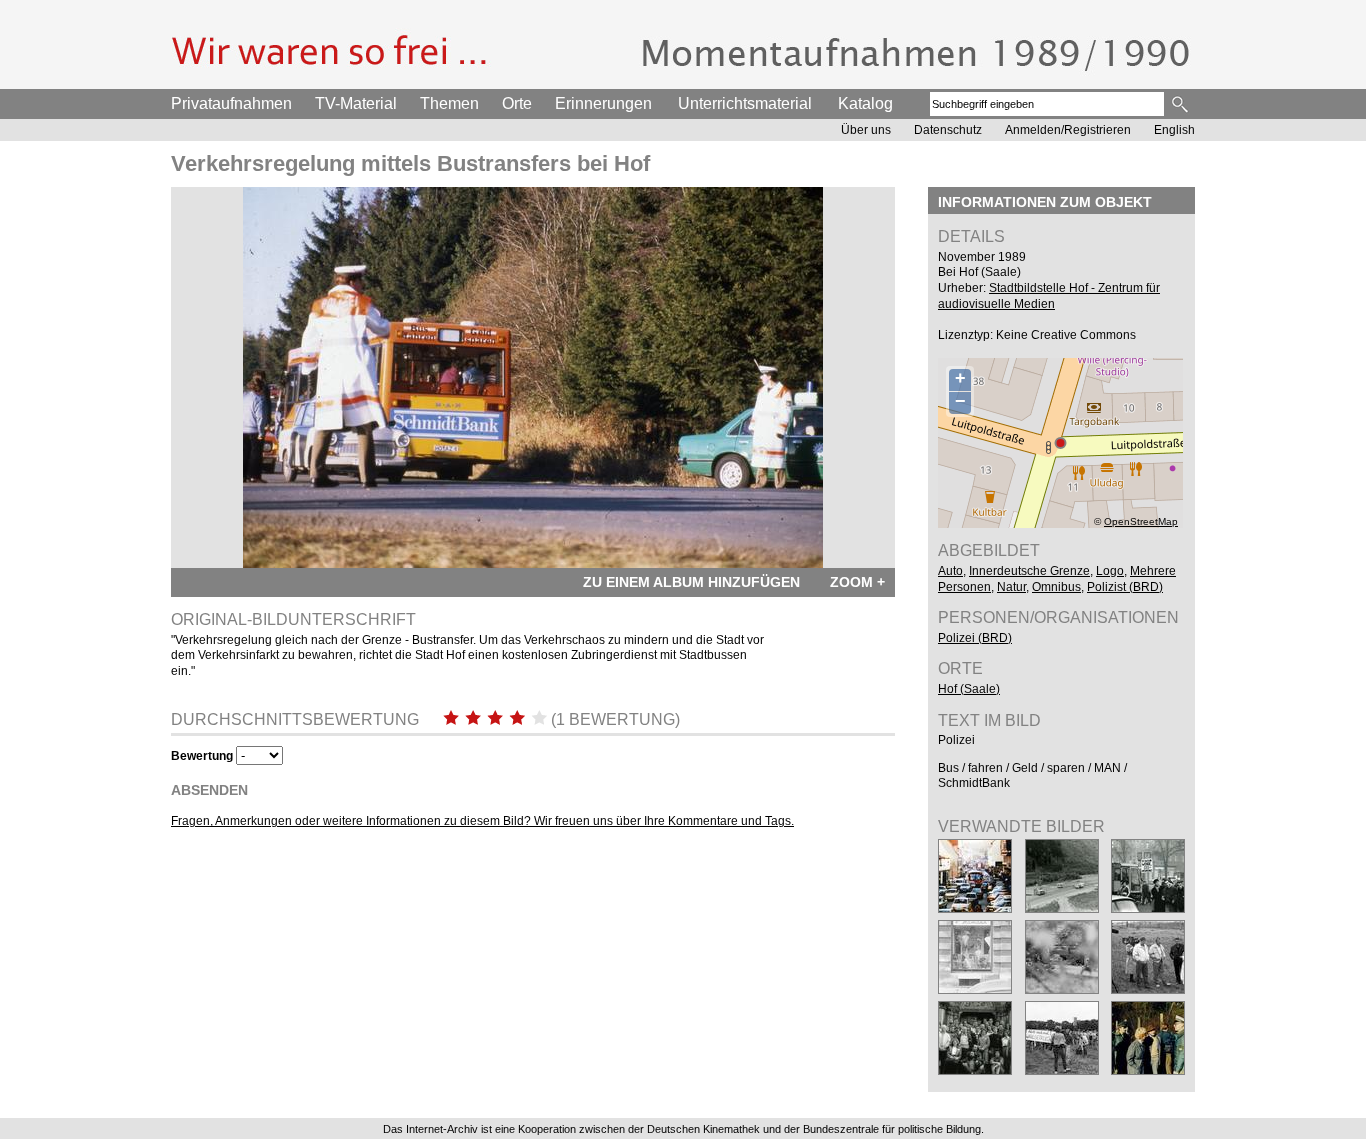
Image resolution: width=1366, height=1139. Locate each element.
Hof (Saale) (969, 689)
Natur (1011, 587)
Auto (950, 571)
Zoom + (857, 582)
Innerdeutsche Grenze (1029, 571)
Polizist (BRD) (1125, 587)
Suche (1181, 104)
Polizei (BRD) (975, 638)
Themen (449, 103)
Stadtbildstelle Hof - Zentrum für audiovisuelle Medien (1049, 296)
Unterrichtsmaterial (745, 103)
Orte (517, 103)
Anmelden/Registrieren (1068, 130)
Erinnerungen (603, 103)
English (1174, 130)
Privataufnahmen (231, 103)
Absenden (209, 790)
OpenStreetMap (1141, 521)
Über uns (866, 130)
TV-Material (356, 103)
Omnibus (1056, 587)
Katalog (865, 103)
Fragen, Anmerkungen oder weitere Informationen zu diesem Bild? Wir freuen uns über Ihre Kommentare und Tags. (482, 821)
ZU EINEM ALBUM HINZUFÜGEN (691, 582)
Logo (1110, 571)
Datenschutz (948, 130)
